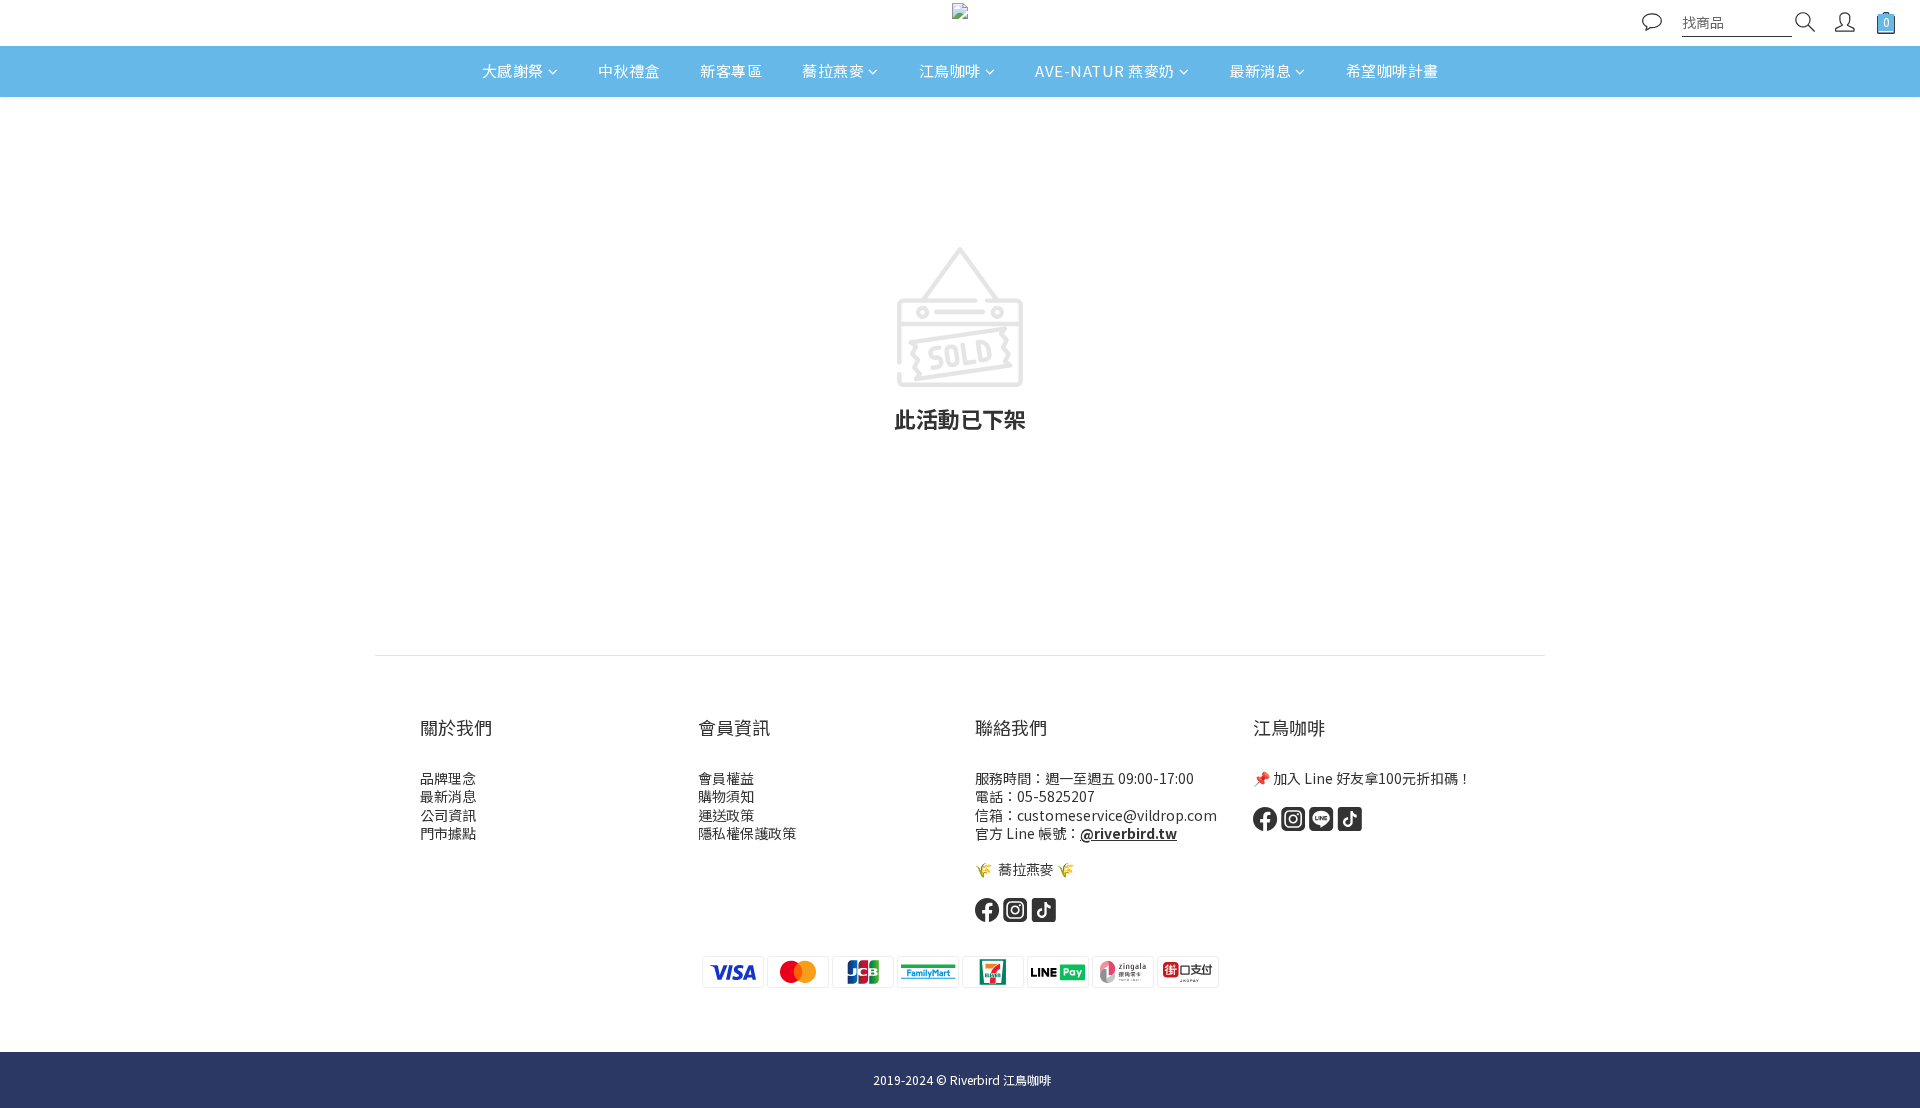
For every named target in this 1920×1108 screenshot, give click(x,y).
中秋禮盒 (629, 70)
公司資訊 (448, 815)
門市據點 (448, 833)
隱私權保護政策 (747, 833)
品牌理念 (448, 778)
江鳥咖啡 (950, 70)
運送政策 (726, 815)
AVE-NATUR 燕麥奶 (1105, 70)
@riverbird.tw (1128, 833)
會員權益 (726, 778)
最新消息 (1260, 70)
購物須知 (726, 796)
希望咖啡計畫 (1392, 70)
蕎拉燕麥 (833, 70)
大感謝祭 (513, 70)
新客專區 (731, 70)
